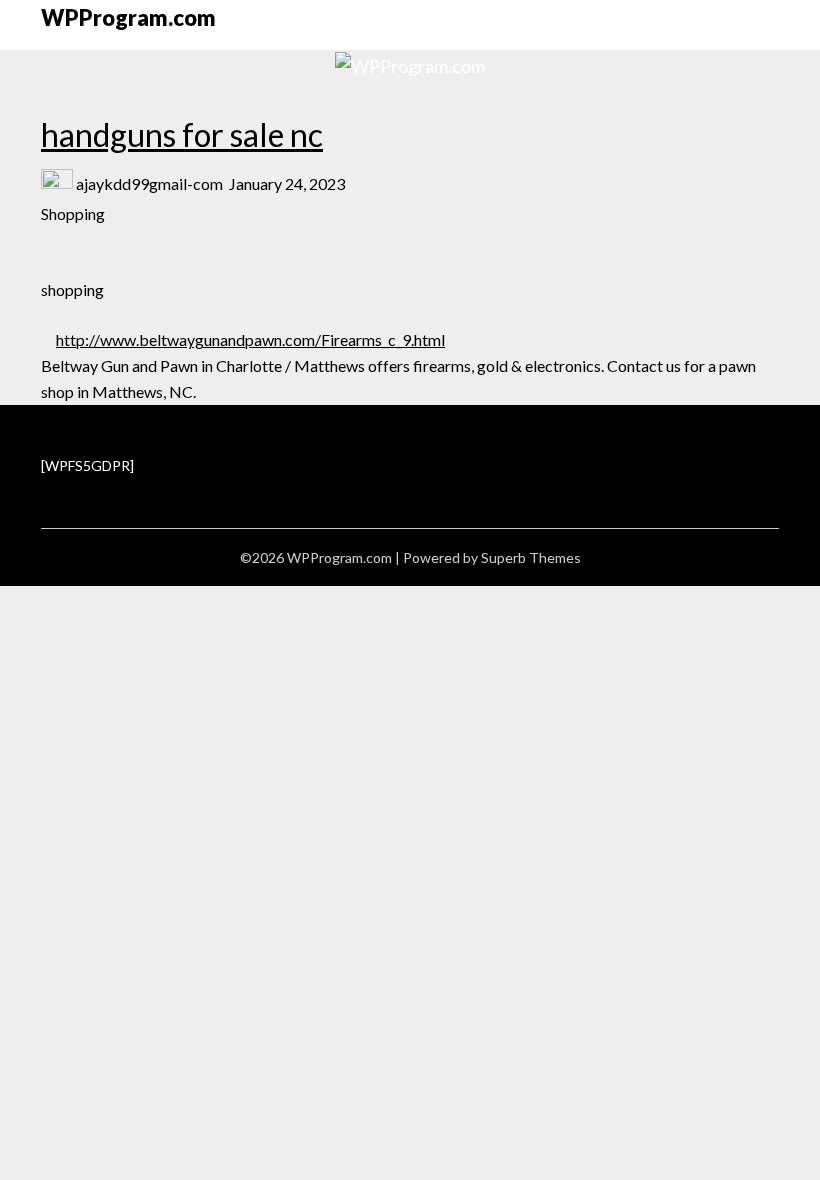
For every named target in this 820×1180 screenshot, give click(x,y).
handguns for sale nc (182, 134)
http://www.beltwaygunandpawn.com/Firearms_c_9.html (250, 339)
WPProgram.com (128, 17)
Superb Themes (531, 557)
